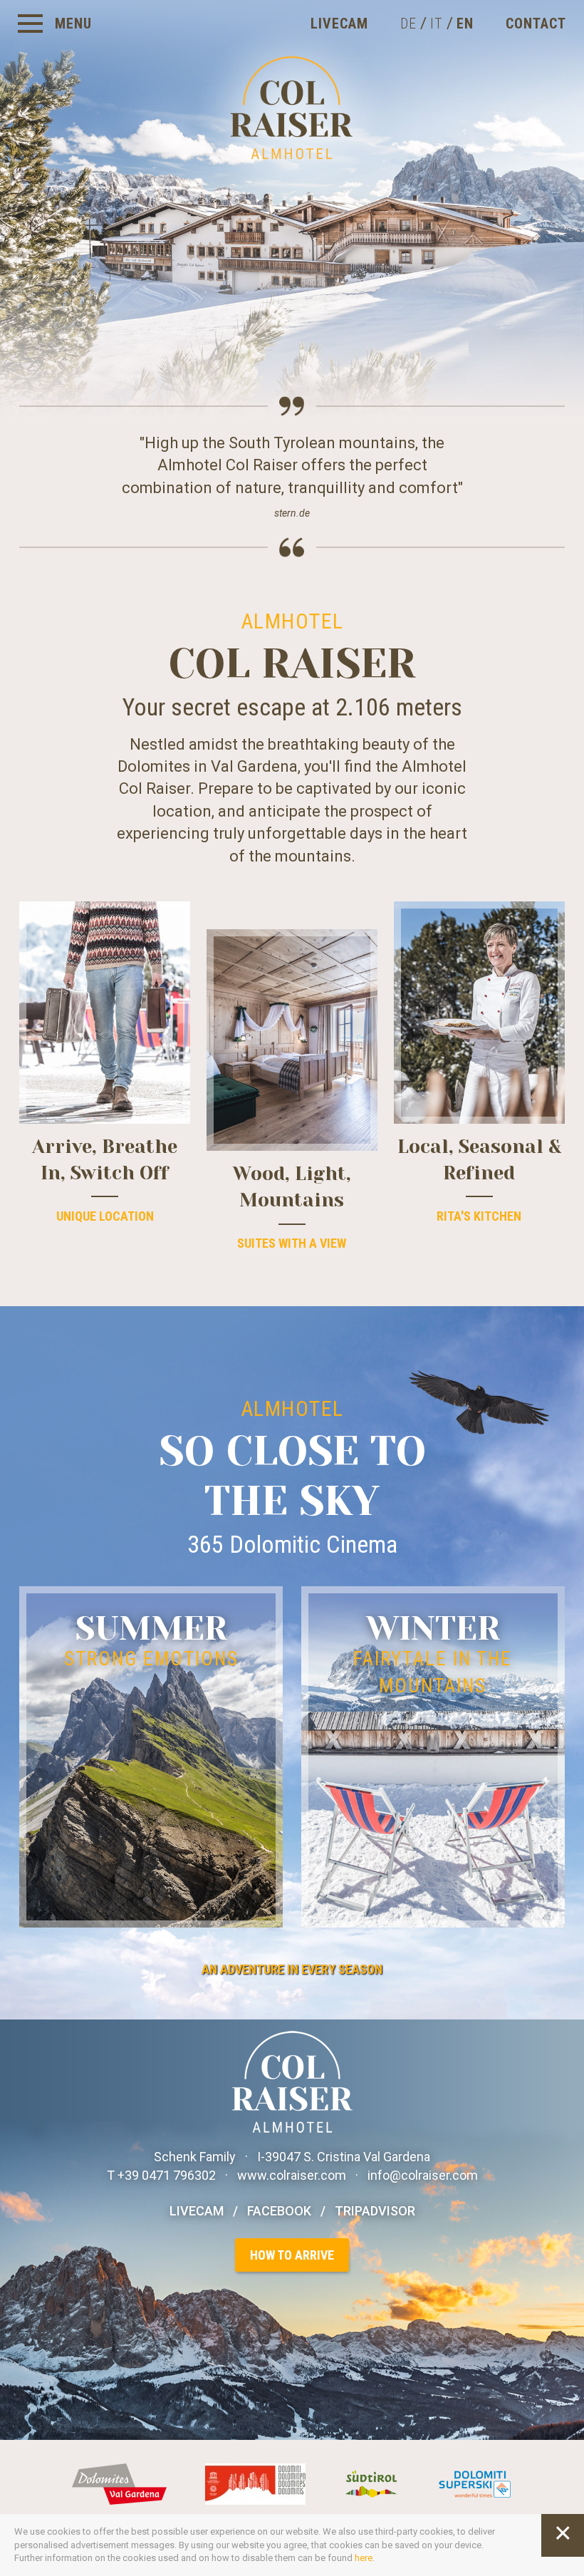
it (437, 24)
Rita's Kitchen (479, 1216)
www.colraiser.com (292, 2175)
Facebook (279, 2211)
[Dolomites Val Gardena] (121, 2483)
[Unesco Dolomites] (257, 2483)
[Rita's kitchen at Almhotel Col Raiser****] (479, 1012)
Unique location (105, 1216)
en (465, 24)
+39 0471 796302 (168, 2175)
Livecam (339, 24)
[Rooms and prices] (292, 1040)
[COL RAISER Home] (292, 312)
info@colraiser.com (423, 2175)
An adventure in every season (292, 1969)
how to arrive (292, 2255)
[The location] (105, 1012)
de (408, 24)
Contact (536, 24)
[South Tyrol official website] (374, 2483)
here (364, 2558)
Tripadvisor (375, 2211)
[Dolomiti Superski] (475, 2483)
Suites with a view (292, 1243)
